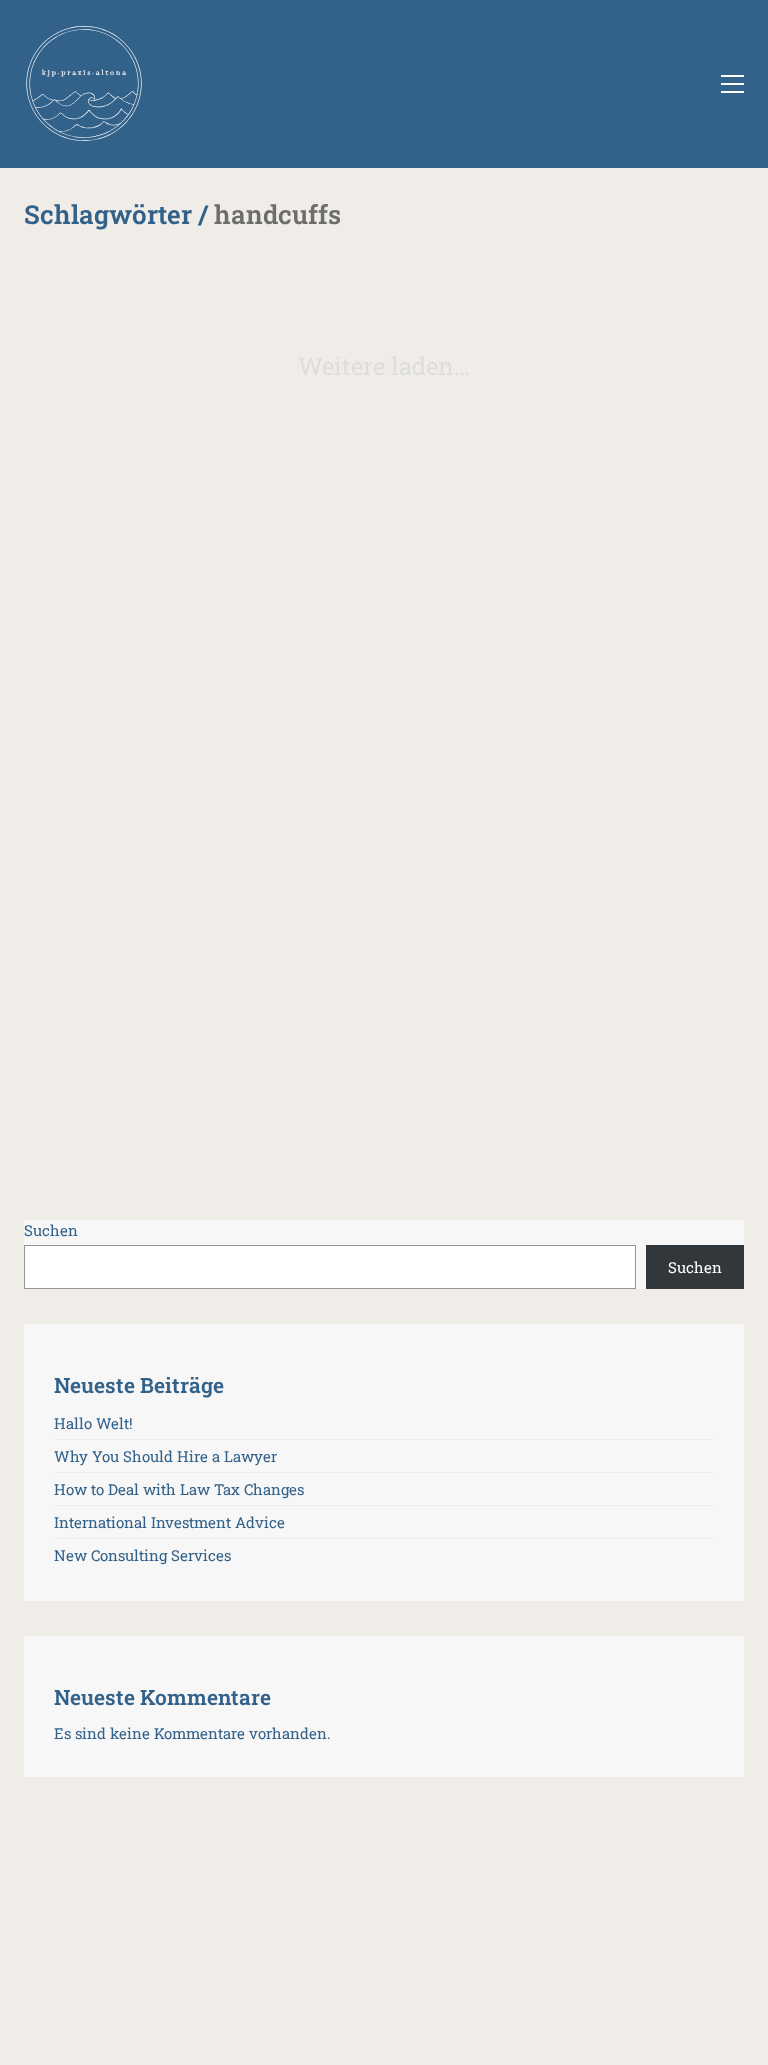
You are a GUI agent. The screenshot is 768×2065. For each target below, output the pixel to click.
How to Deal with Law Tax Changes (179, 1489)
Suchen (51, 1230)
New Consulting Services (142, 1555)
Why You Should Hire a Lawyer (165, 1456)
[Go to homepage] (84, 84)
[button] (732, 84)
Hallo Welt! (93, 1423)
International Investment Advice (169, 1522)
